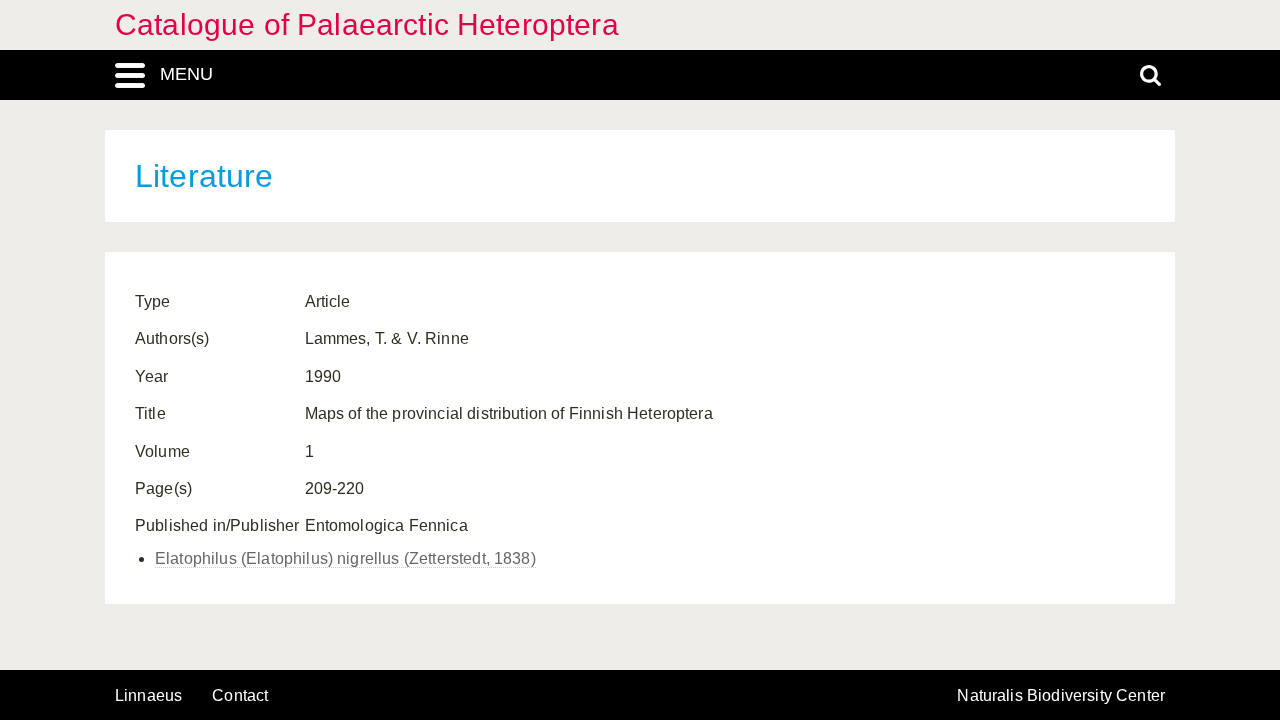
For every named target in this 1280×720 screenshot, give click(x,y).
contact (240, 695)
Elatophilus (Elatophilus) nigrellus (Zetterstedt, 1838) (345, 558)
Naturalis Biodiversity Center (1061, 696)
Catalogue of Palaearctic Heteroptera (367, 24)
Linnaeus (148, 696)
